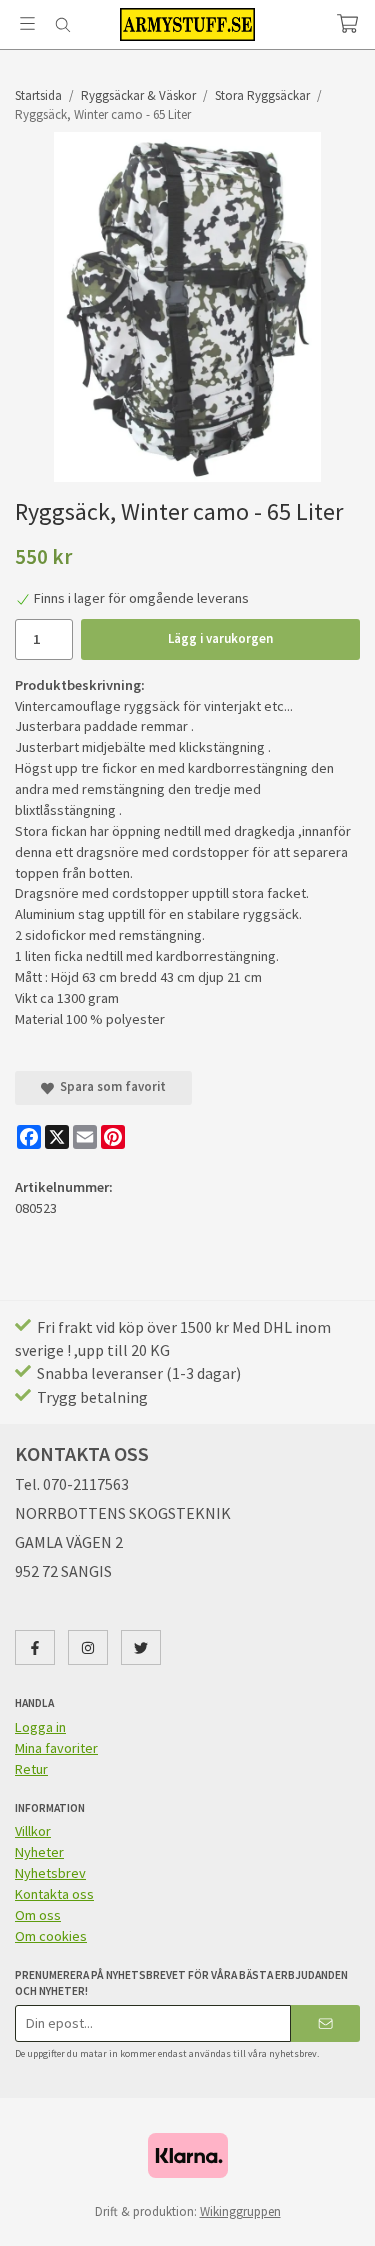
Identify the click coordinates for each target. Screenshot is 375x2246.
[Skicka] (325, 2023)
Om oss (38, 1915)
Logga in (40, 1727)
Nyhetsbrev (50, 1873)
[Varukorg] (347, 23)
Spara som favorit (110, 1086)
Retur (31, 1769)
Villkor (33, 1831)
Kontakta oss (54, 1894)
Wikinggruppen (240, 2211)
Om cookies (51, 1936)
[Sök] (62, 25)
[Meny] (27, 23)
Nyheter (39, 1852)
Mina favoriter (56, 1748)
